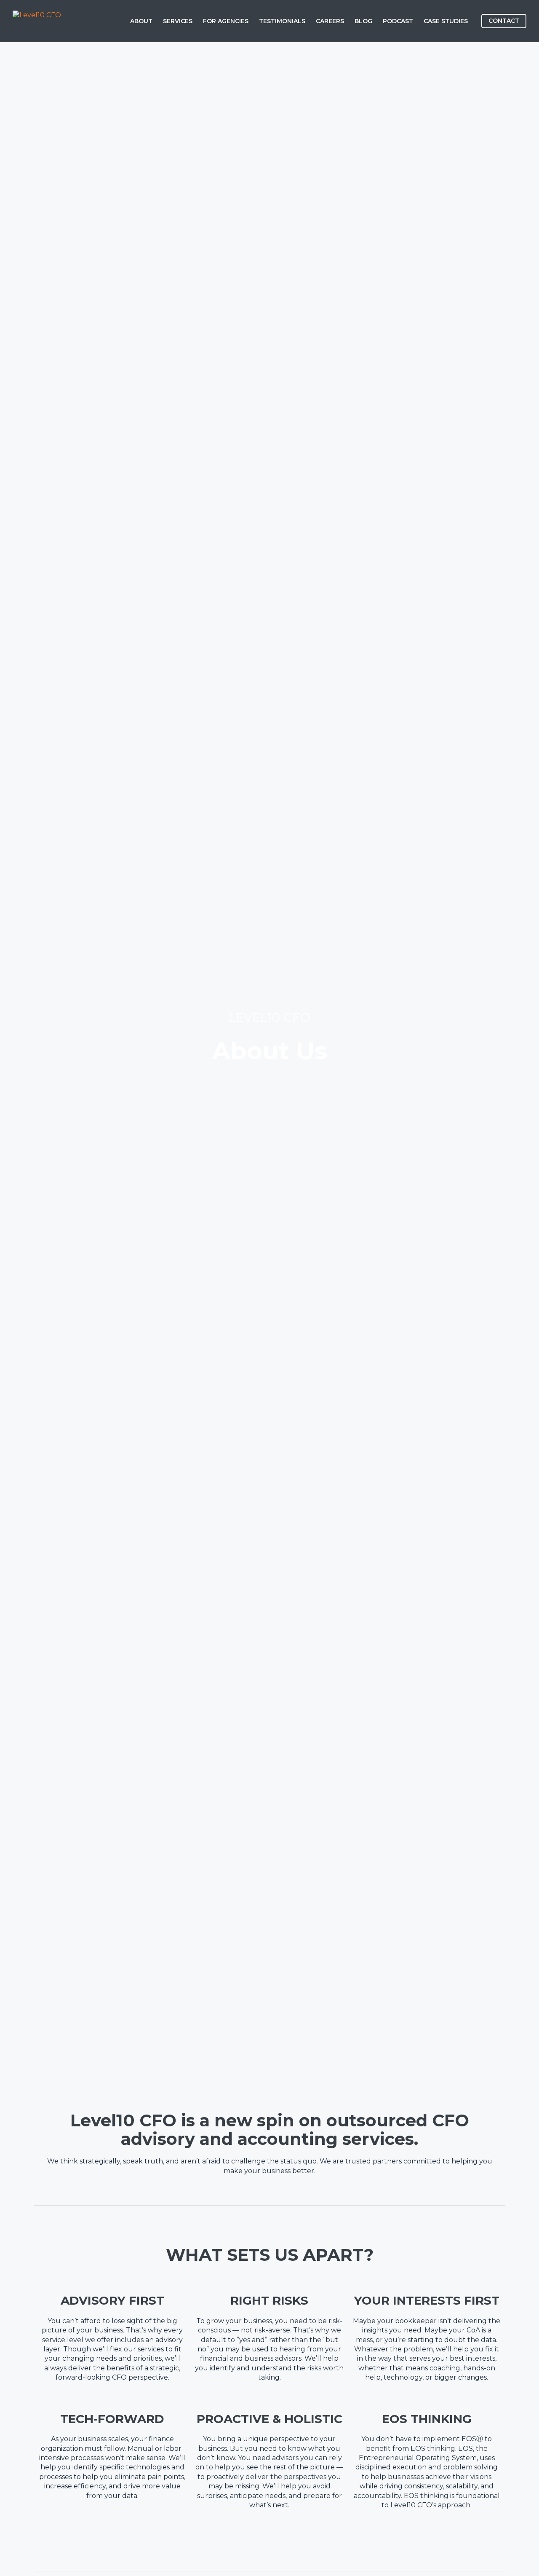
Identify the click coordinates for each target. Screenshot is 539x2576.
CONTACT (504, 21)
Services (178, 21)
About (141, 21)
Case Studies (446, 21)
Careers (330, 21)
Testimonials (282, 21)
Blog (363, 21)
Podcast (398, 21)
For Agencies (226, 21)
